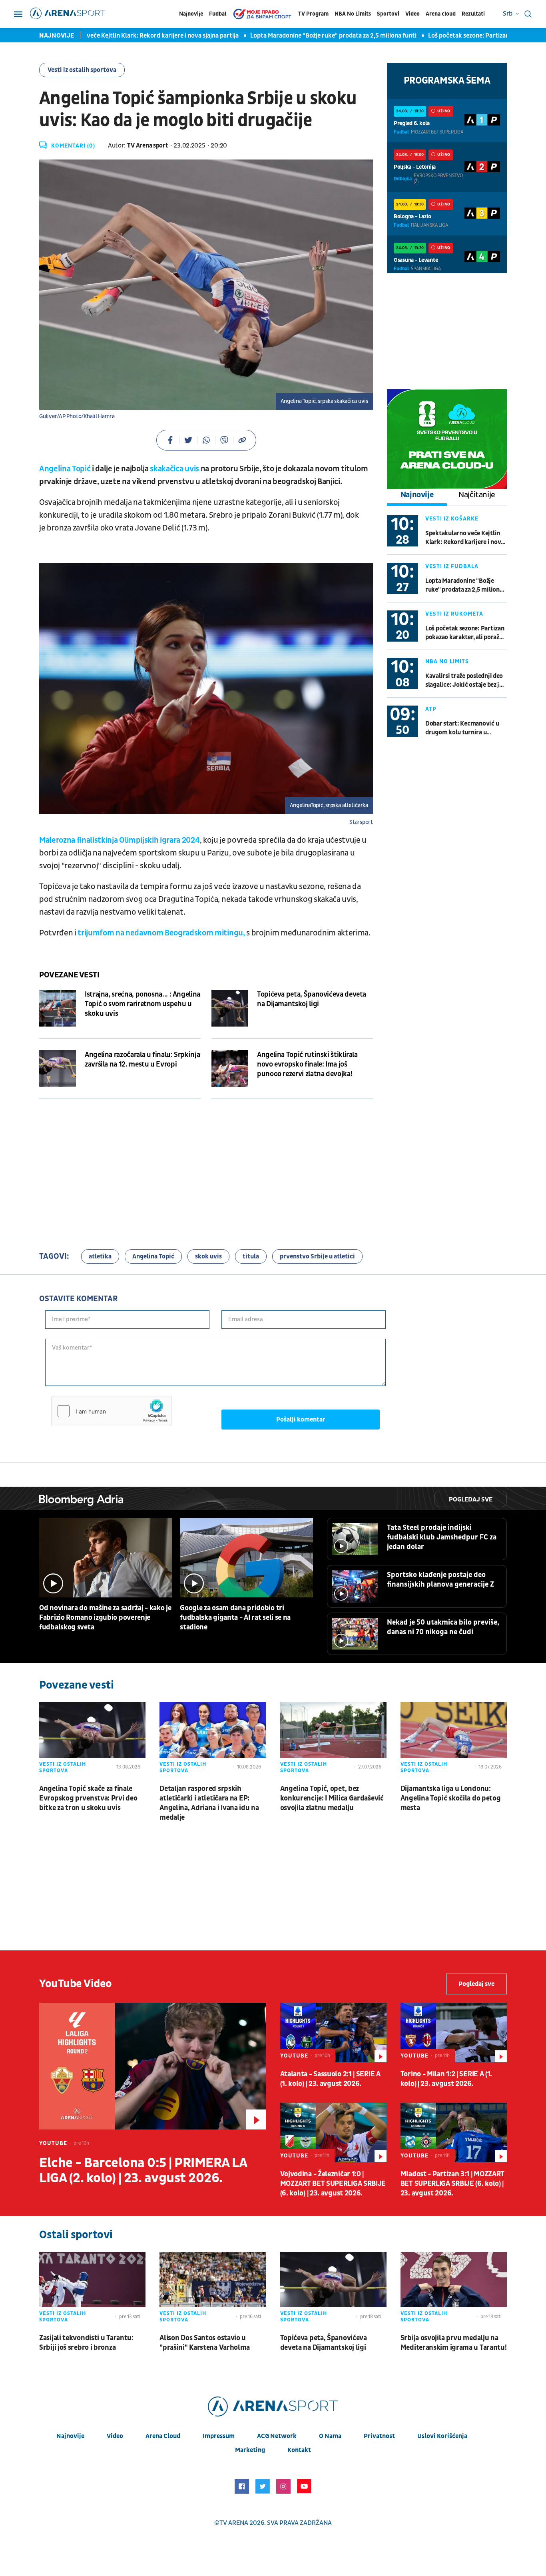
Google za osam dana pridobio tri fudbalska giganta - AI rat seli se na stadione (235, 1618)
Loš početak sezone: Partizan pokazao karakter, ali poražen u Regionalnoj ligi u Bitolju (465, 633)
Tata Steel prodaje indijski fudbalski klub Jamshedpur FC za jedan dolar (442, 1537)
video (115, 2436)
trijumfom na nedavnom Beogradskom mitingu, (161, 933)
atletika (100, 1256)
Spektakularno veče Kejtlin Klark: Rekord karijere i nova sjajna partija (103, 36)
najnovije (70, 2436)
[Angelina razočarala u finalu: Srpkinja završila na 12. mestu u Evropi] (58, 1069)
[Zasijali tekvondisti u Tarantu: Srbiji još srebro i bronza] (92, 2289)
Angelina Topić (65, 469)
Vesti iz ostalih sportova (82, 70)
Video (412, 14)
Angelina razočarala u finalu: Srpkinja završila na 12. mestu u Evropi (142, 1060)
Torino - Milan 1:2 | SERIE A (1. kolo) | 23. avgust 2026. (446, 2079)
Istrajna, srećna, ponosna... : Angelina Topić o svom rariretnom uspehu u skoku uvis (142, 1004)
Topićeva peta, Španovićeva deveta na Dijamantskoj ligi (312, 999)
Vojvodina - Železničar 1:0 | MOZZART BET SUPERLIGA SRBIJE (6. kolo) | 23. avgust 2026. (333, 2184)
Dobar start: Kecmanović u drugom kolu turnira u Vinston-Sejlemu (462, 728)
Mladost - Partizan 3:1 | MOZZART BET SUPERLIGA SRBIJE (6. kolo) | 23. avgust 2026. (452, 2184)
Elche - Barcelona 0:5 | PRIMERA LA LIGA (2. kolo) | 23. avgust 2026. (143, 2171)
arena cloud (163, 2436)
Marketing (250, 2450)
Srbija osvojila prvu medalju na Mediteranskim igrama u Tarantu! (454, 2343)
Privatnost (379, 2436)
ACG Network (277, 2436)
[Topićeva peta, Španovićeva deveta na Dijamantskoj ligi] (230, 1008)
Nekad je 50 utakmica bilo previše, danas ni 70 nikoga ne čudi (443, 1627)
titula (251, 1256)
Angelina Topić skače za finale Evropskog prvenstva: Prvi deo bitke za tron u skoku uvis (88, 1798)
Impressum (219, 2436)
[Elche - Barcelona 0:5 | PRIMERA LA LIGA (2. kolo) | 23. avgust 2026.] (153, 2066)
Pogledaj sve (471, 1499)
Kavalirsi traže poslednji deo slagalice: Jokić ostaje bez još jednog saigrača (465, 681)
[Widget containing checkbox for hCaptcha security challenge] (112, 1411)
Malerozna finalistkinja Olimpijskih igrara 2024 (120, 840)
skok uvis (208, 1256)
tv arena (234, 2523)
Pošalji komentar (301, 1420)
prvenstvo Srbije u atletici (317, 1256)
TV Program (313, 14)
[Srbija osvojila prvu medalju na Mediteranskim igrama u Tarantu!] (454, 2289)
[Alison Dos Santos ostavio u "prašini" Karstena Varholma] (213, 2289)
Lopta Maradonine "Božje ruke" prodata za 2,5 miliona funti (295, 36)
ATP (431, 709)
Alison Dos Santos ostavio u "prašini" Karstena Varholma (205, 2343)
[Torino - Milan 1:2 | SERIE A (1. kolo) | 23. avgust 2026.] (454, 2033)
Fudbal (218, 14)
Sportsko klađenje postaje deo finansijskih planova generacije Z (440, 1580)
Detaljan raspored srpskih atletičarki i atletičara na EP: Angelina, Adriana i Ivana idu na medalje (209, 1803)
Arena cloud (441, 14)
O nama (330, 2436)
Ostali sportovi (76, 2235)
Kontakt (299, 2450)
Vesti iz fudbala (452, 566)
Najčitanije (477, 495)
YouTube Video (76, 1984)
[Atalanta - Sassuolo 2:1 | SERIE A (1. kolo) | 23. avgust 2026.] (333, 2033)
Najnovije (191, 14)
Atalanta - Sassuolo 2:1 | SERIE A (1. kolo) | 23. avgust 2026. (330, 2079)
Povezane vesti (69, 975)
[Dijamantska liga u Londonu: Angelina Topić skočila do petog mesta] (454, 1739)
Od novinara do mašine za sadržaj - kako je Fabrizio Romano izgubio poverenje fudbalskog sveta (105, 1618)
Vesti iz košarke (452, 519)
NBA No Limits (353, 14)
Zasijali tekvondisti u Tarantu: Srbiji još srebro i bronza (86, 2343)
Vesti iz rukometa (454, 614)
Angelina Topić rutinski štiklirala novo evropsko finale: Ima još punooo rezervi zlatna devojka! (307, 1064)
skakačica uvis (174, 469)
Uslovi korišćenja (442, 2436)
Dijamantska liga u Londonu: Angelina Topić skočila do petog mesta (451, 1798)
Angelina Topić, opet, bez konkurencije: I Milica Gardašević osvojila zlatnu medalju (332, 1798)
